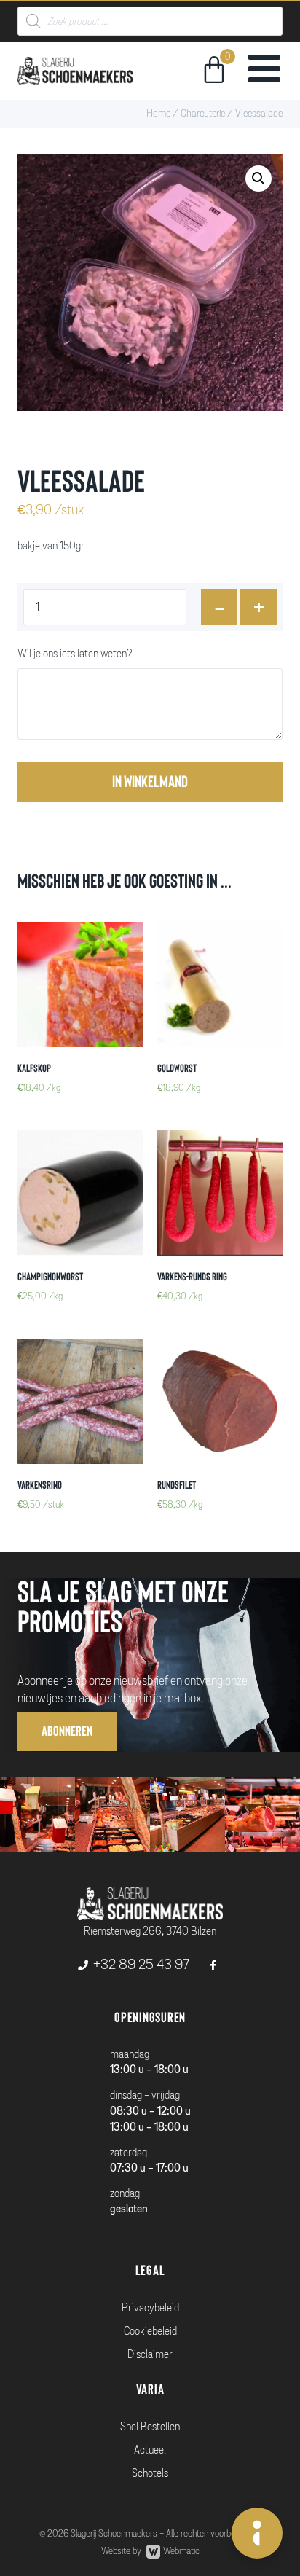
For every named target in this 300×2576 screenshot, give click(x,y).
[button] (67, 1732)
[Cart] (214, 72)
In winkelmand (150, 782)
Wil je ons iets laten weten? (75, 654)
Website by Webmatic (150, 2551)
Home (158, 113)
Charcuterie (203, 113)
